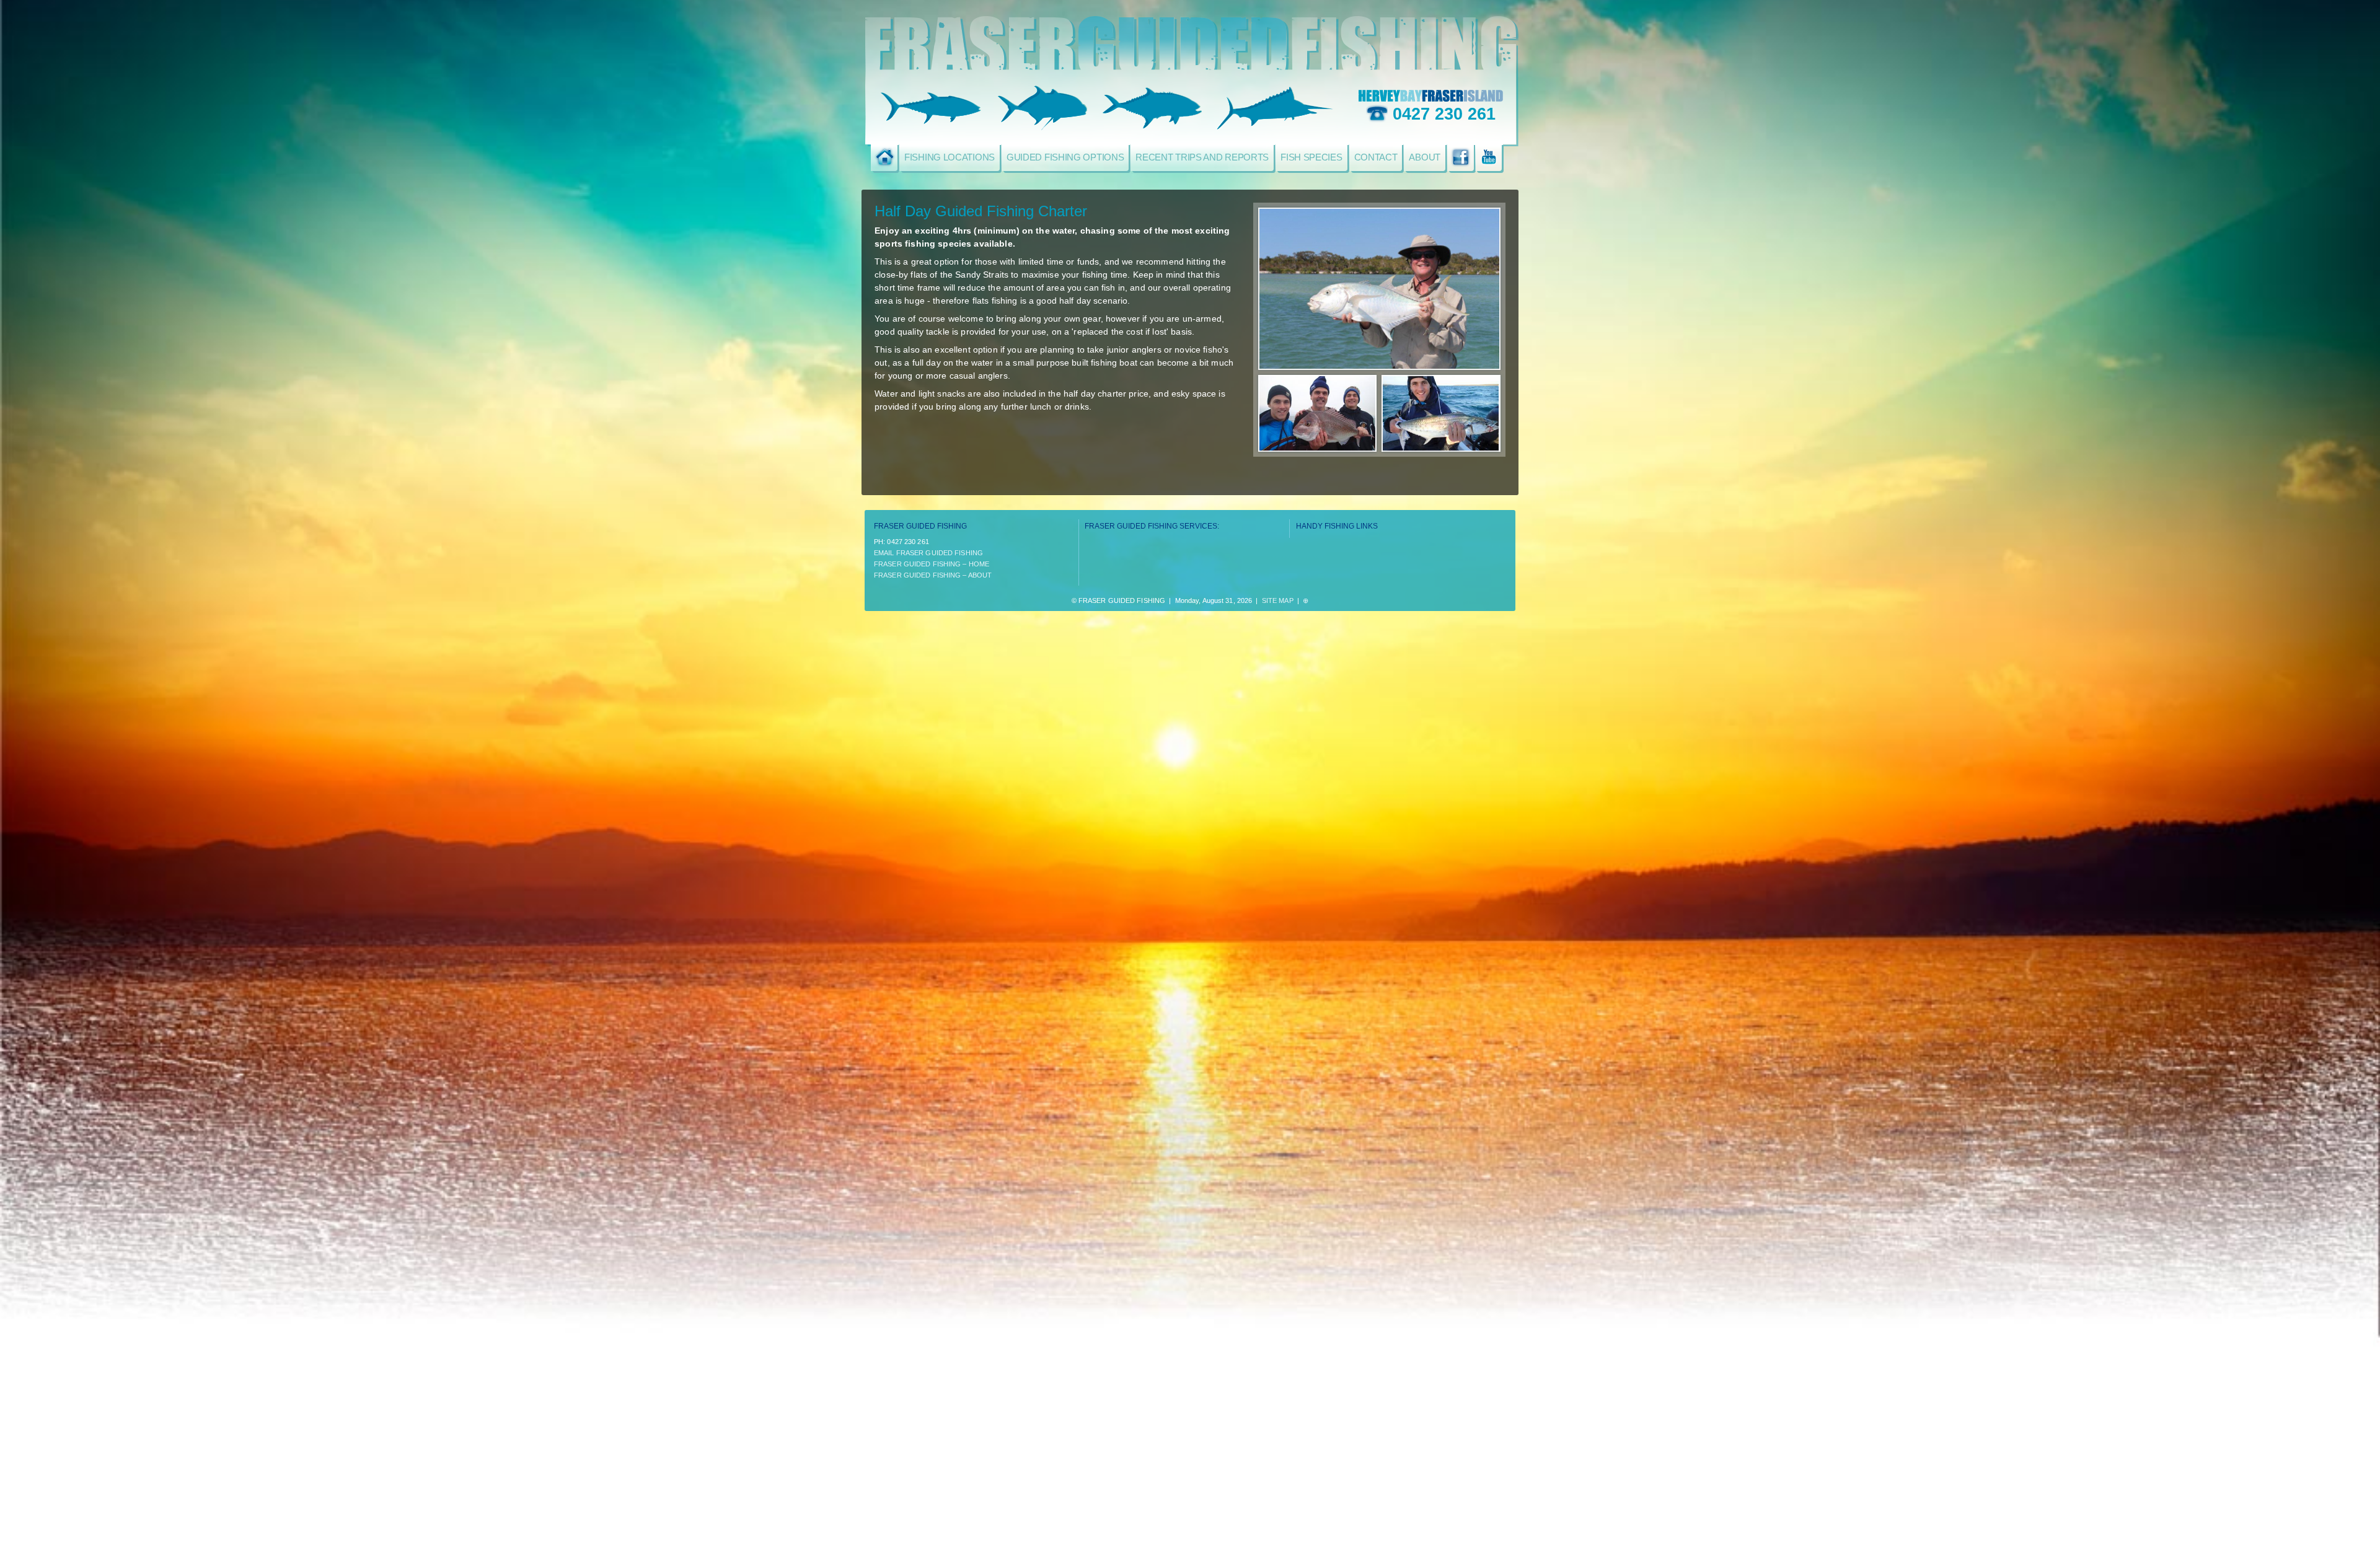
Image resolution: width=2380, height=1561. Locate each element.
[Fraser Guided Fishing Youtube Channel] (1488, 157)
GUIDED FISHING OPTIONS (1065, 157)
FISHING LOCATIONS (950, 157)
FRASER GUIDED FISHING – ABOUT (933, 575)
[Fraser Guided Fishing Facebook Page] (1461, 157)
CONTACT (1376, 157)
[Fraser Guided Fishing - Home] (884, 157)
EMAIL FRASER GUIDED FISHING (928, 553)
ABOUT (1425, 157)
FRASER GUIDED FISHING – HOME (932, 564)
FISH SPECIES (1311, 157)
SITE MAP (1278, 600)
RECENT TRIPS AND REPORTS (1202, 157)
